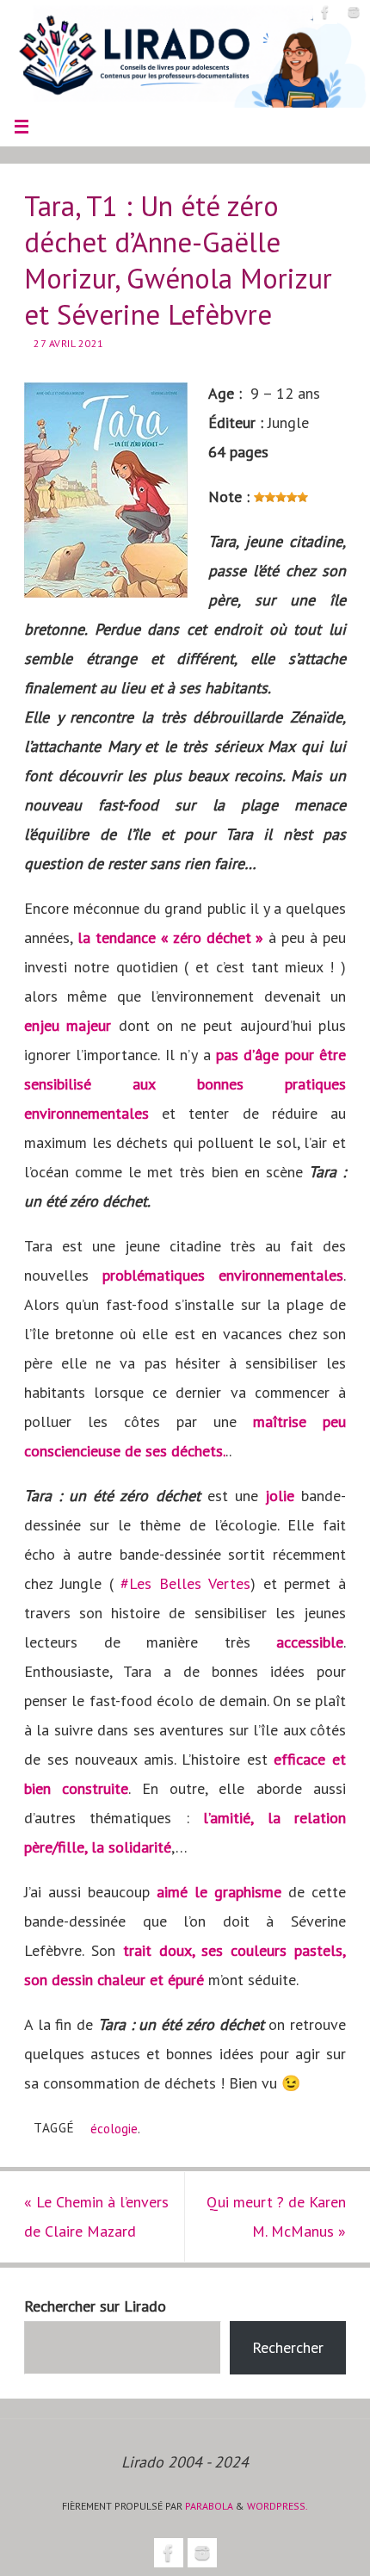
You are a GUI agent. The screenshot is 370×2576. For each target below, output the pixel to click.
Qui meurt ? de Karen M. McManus (276, 2216)
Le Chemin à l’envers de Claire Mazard (96, 2216)
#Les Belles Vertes (185, 1583)
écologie (114, 2128)
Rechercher (288, 2347)
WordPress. (277, 2506)
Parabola (209, 2506)
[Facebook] (325, 12)
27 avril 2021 (69, 343)
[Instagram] (354, 12)
